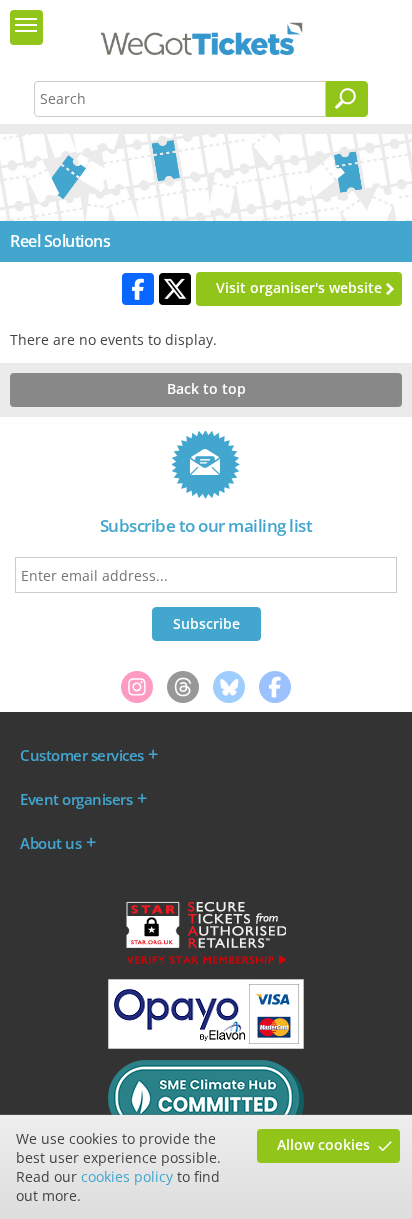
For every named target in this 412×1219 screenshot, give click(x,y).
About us (50, 843)
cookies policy (127, 1176)
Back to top (206, 388)
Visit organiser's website (299, 287)
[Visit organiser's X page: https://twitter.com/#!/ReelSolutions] (175, 289)
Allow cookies (323, 1144)
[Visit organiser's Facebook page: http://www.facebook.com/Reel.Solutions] (138, 289)
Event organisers (76, 799)
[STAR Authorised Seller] (206, 963)
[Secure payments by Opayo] (206, 1044)
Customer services (82, 755)
